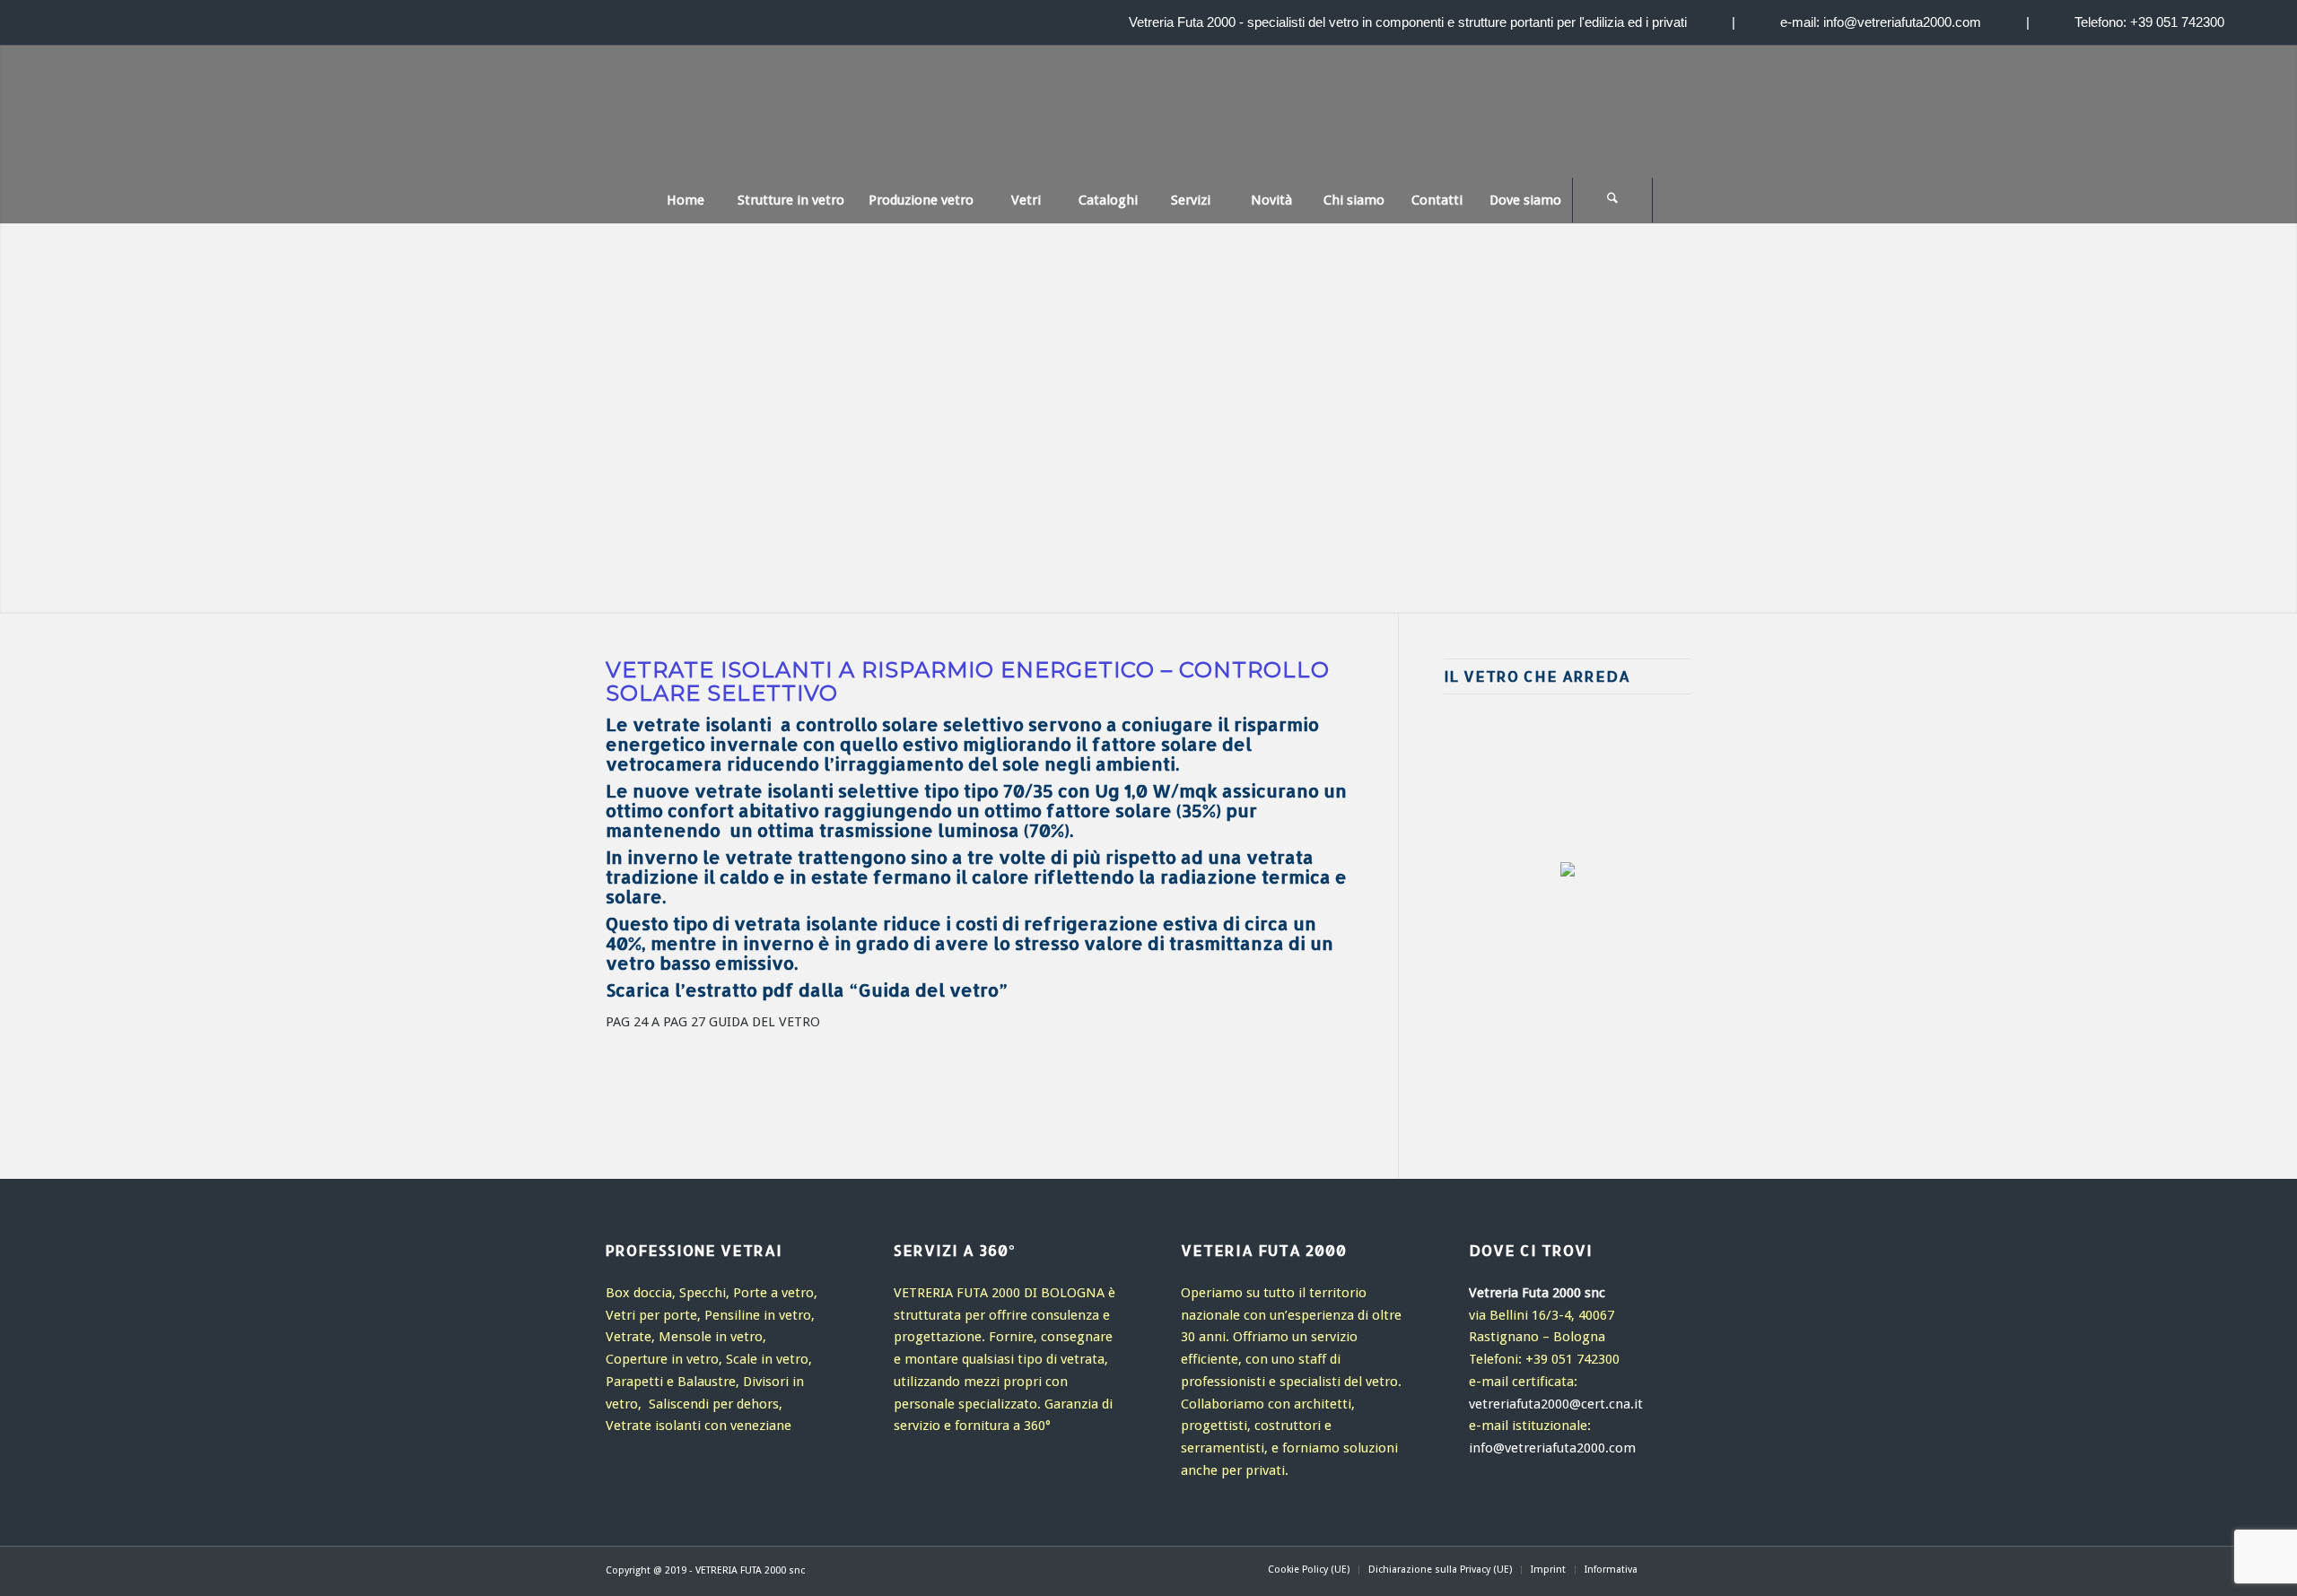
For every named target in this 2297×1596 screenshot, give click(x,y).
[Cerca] (1612, 200)
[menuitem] (685, 200)
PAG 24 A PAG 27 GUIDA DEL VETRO (713, 1022)
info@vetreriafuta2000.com (1902, 22)
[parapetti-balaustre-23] (1615, 1053)
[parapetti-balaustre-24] (1549, 1053)
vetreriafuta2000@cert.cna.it (1556, 1404)
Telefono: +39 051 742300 (2149, 22)
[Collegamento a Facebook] (1678, 1569)
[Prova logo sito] (1148, 125)
